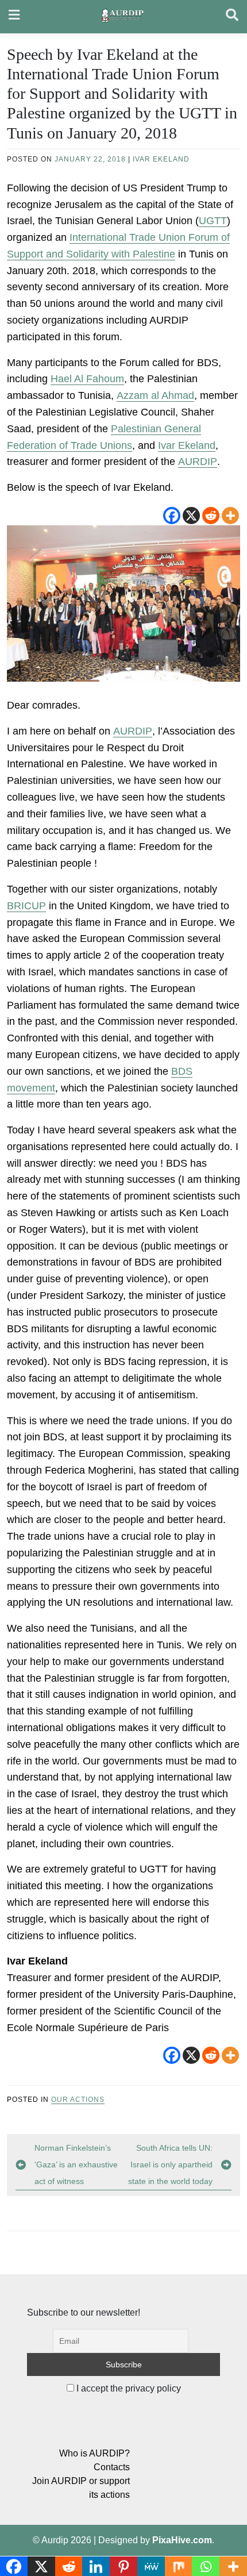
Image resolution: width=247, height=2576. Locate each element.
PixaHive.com (182, 2540)
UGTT (213, 221)
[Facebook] (172, 516)
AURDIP (198, 462)
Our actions (78, 2100)
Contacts (112, 2467)
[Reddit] (211, 516)
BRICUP (26, 906)
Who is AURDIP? (94, 2453)
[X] (191, 516)
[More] (230, 516)
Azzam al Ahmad (155, 395)
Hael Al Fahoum (87, 379)
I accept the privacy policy (128, 2388)
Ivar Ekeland (161, 159)
